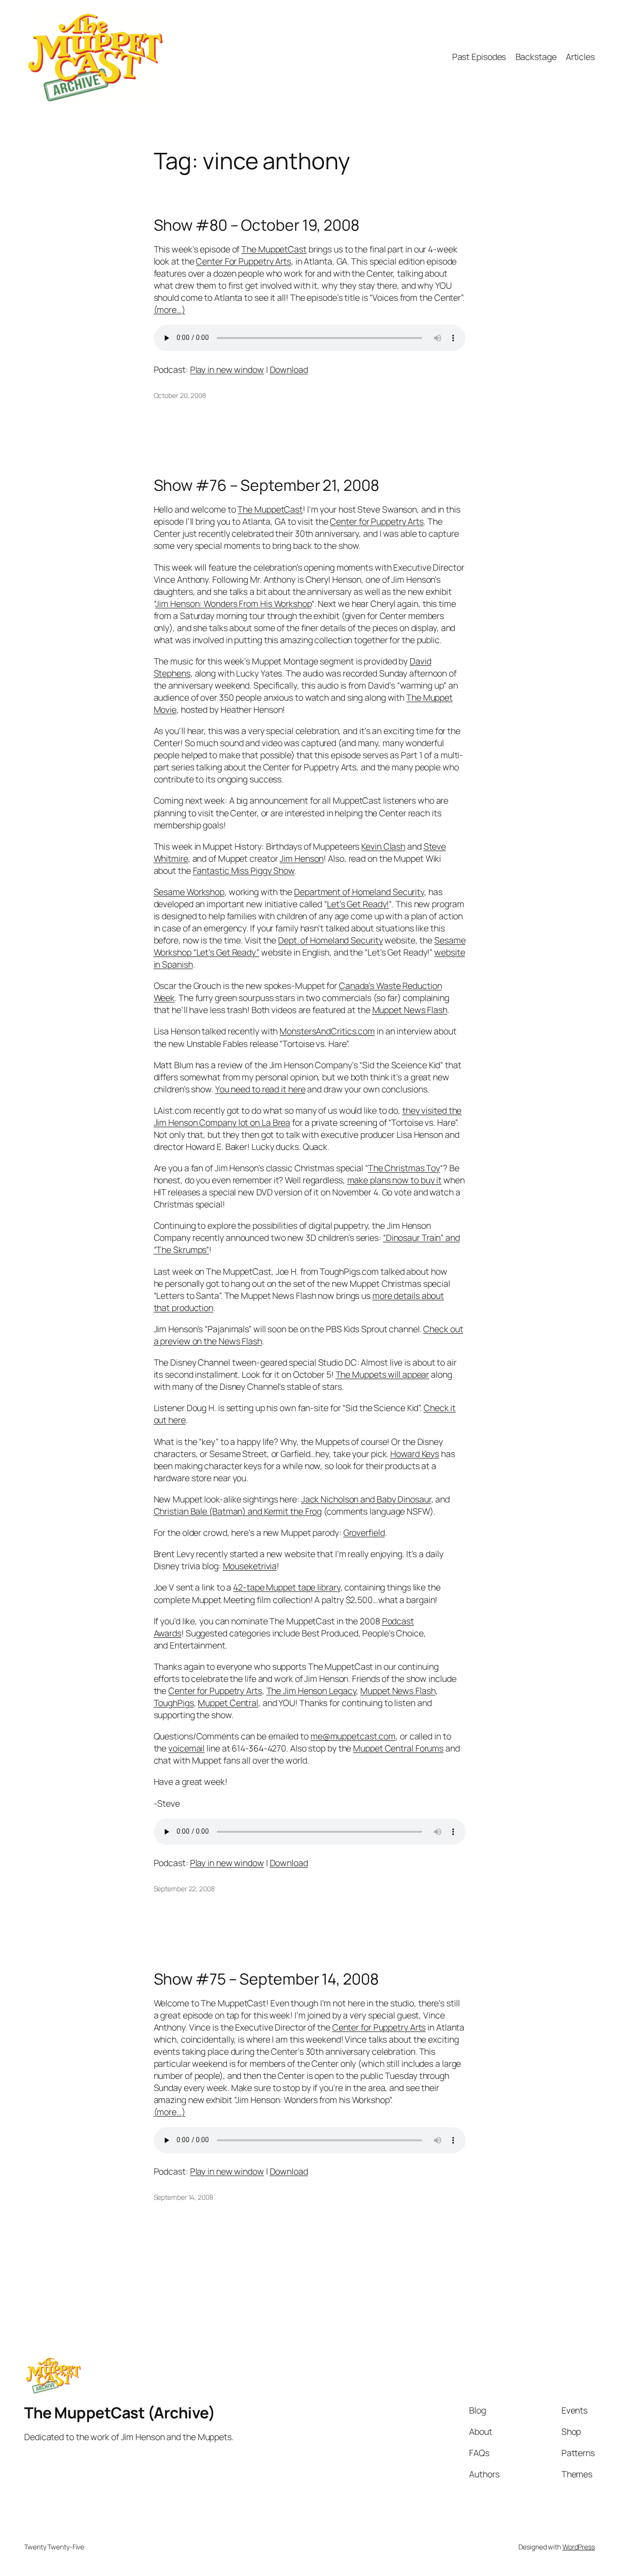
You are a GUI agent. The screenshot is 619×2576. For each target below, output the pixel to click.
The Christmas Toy (404, 1168)
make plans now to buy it (395, 1180)
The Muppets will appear (383, 1374)
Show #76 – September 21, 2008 (266, 486)
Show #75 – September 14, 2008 (266, 1979)
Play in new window (227, 369)
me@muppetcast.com (353, 1736)
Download (289, 369)
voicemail (186, 1748)
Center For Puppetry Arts (243, 261)
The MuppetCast (274, 249)
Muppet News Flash (410, 1010)
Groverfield (364, 1532)
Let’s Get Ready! (358, 904)
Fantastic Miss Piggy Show (244, 870)
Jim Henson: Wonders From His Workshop (233, 604)
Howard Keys (415, 1454)
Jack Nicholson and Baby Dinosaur (366, 1499)
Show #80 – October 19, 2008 (257, 225)
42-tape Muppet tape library (287, 1587)
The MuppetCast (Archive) (119, 2413)
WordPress (579, 2547)
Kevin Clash (383, 846)
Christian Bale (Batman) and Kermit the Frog (238, 1511)
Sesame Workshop (189, 892)
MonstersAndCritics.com (327, 1031)
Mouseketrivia (250, 1566)
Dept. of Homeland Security (330, 940)
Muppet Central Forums (398, 1748)
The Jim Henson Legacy (311, 1691)
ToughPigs (174, 1703)
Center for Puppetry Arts (377, 521)
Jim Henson (302, 858)
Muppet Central (228, 1703)
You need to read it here (260, 1089)
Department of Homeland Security (359, 892)
